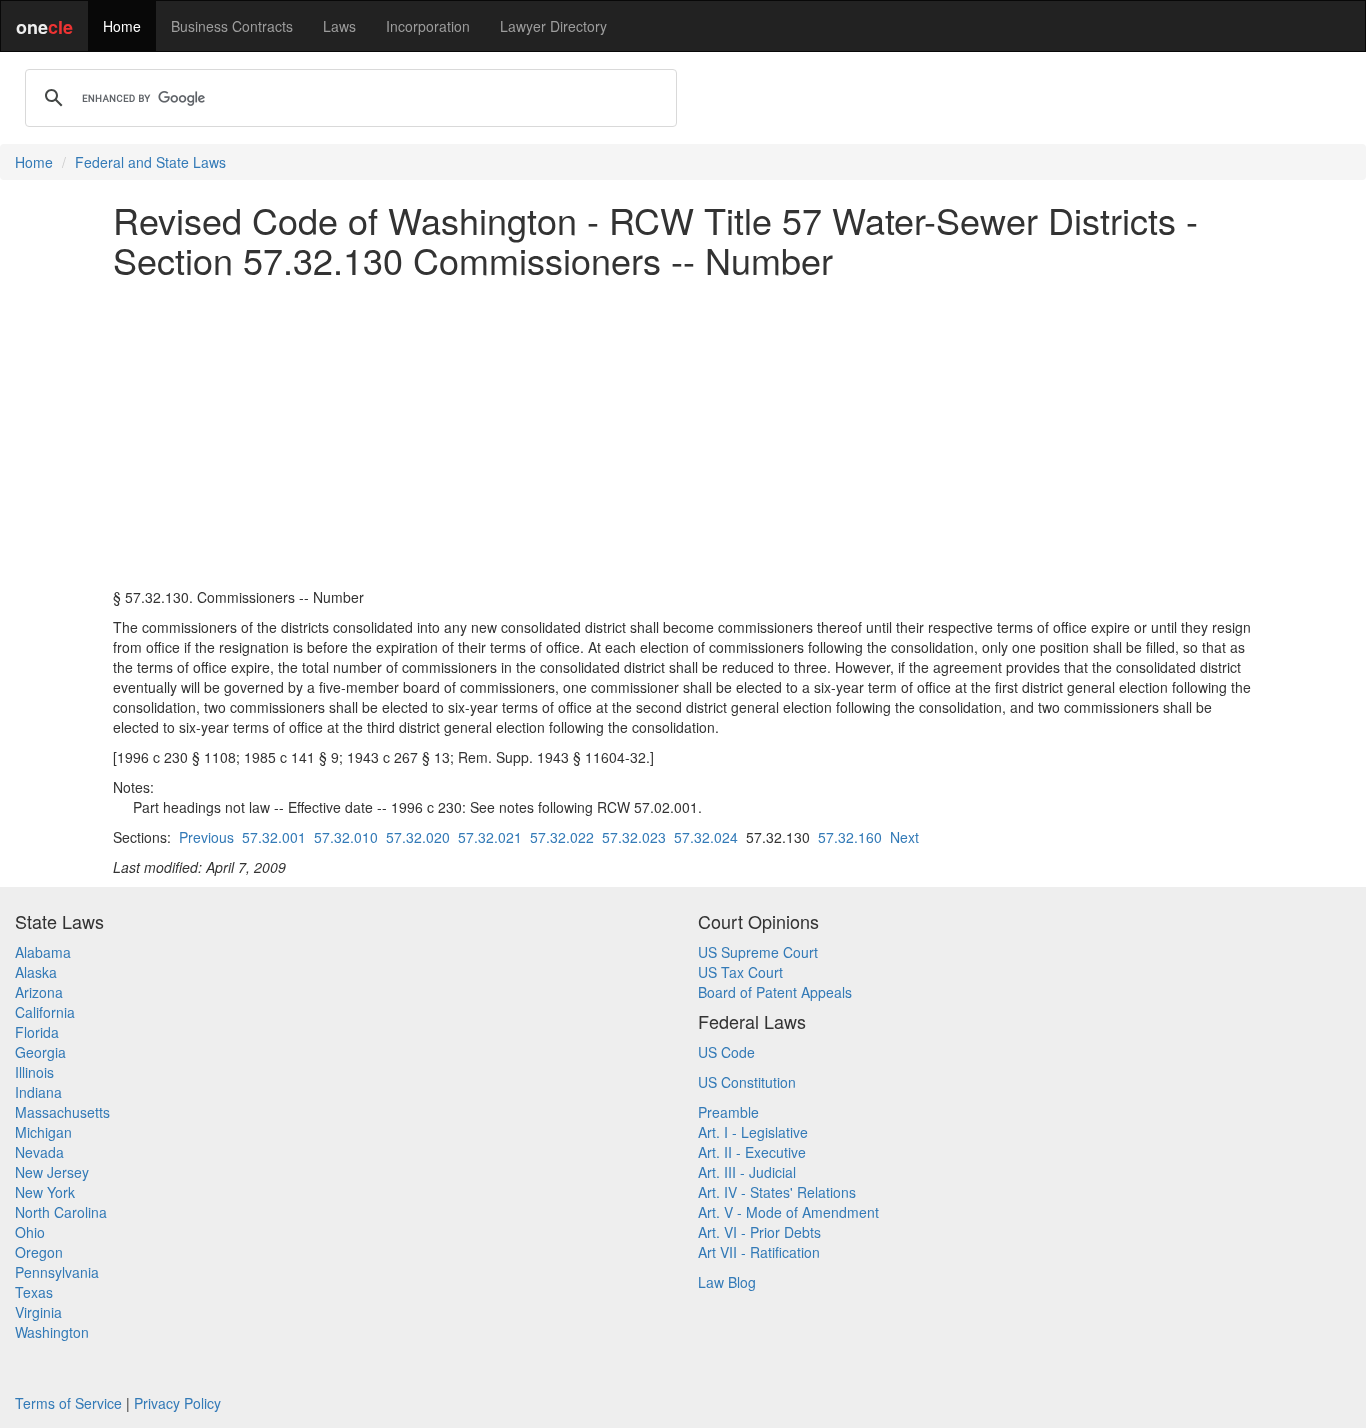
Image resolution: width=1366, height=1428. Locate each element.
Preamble (728, 1112)
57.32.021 (490, 837)
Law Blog (727, 1282)
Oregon (39, 1252)
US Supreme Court (758, 952)
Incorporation (428, 26)
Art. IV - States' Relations (777, 1192)
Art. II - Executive (752, 1152)
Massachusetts (62, 1112)
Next (904, 837)
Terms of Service (68, 1403)
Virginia (38, 1312)
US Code (726, 1052)
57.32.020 (418, 837)
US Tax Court (740, 972)
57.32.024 (706, 837)
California (45, 1012)
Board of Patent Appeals (775, 992)
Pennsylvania (57, 1272)
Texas (34, 1292)
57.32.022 (562, 837)
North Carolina (61, 1212)
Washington (52, 1332)
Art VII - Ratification (759, 1252)
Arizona (39, 992)
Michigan (43, 1132)
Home (122, 26)
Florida (37, 1032)
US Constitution (747, 1082)
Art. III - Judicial (747, 1172)
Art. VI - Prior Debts (759, 1232)
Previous (206, 837)
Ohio (30, 1232)
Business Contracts (232, 26)
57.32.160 (850, 837)
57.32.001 (274, 837)
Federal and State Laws (150, 162)
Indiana (38, 1092)
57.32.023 (634, 837)
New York (45, 1192)
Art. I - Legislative (753, 1132)
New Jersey (52, 1172)
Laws (339, 26)
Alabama (43, 952)
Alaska (36, 972)
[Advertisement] (683, 433)
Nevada (39, 1152)
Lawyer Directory (553, 26)
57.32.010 (346, 837)
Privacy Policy (177, 1403)
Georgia (40, 1052)
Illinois (34, 1072)
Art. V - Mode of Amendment (788, 1212)
